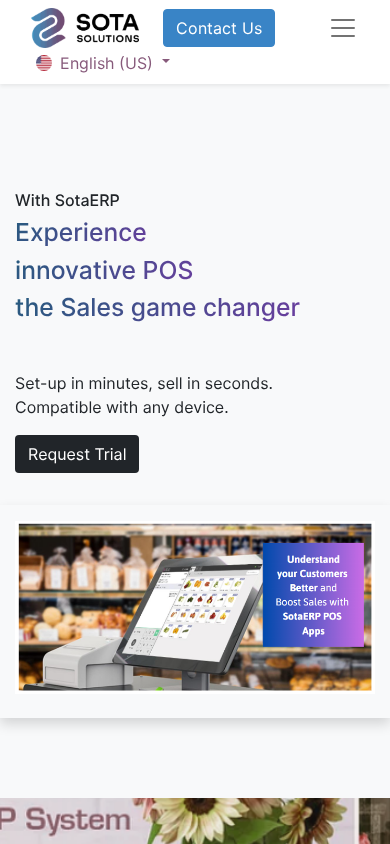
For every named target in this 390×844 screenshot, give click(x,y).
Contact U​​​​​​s (219, 28)
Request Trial (77, 454)
